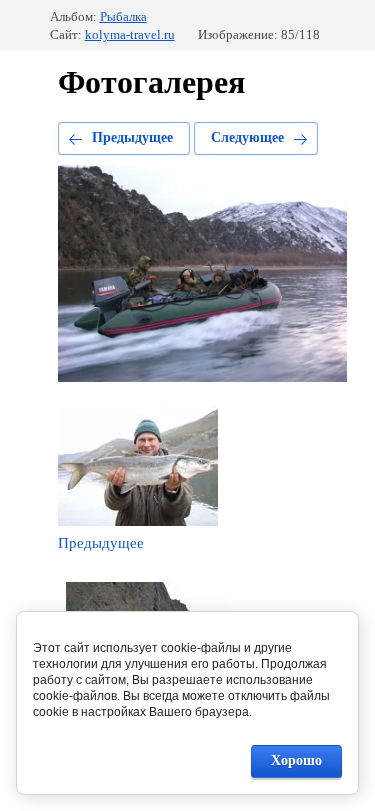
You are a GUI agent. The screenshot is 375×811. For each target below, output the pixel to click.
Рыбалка (123, 16)
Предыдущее (132, 137)
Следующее (247, 137)
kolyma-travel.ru (130, 34)
